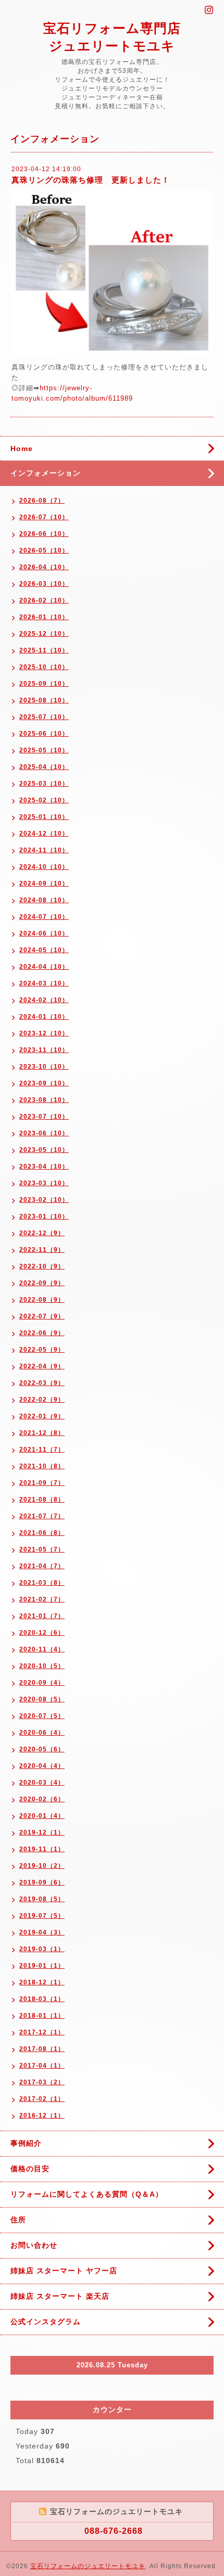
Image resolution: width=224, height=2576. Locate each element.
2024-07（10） (44, 917)
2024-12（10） (44, 834)
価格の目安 (30, 2169)
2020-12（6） (42, 1633)
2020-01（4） (42, 1816)
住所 (18, 2220)
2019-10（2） (42, 1866)
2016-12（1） (42, 2116)
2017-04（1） (42, 2066)
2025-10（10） (44, 667)
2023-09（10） (44, 1083)
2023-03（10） (44, 1183)
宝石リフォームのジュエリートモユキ (88, 2566)
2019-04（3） (42, 1932)
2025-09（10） (44, 684)
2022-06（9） (42, 1333)
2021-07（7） (42, 1516)
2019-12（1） (42, 1832)
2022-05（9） (42, 1350)
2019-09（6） (42, 1882)
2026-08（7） (42, 501)
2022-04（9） (42, 1366)
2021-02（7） (42, 1599)
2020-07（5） (42, 1716)
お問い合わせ (34, 2245)
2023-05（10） (44, 1150)
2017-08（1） (42, 2049)
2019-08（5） (42, 1899)
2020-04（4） (42, 1766)
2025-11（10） (44, 650)
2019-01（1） (42, 1966)
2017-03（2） (42, 2082)
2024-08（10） (44, 900)
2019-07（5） (42, 1916)
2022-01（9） (42, 1416)
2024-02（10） (44, 1000)
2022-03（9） (42, 1383)
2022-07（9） (42, 1316)
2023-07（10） (44, 1117)
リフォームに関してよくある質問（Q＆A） (87, 2194)
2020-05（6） (42, 1749)
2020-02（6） (42, 1799)
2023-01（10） (44, 1216)
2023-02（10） (44, 1200)
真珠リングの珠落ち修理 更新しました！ (91, 180)
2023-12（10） (44, 1033)
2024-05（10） (44, 950)
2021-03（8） (42, 1583)
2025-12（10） (44, 634)
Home (22, 448)
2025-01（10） (44, 817)
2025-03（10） (44, 784)
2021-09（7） (42, 1483)
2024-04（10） (44, 967)
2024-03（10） (44, 983)
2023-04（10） (44, 1167)
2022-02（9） (42, 1400)
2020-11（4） (42, 1649)
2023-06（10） (44, 1133)
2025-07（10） (44, 717)
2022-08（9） (42, 1300)
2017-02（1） (42, 2099)
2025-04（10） (44, 767)
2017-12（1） (42, 2032)
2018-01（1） (42, 2016)
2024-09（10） (44, 883)
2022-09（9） (42, 1283)
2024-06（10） (44, 933)
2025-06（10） (44, 734)
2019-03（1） (42, 1949)
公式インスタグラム (46, 2322)
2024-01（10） (44, 1017)
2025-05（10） (44, 750)
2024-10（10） (44, 867)
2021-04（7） (42, 1566)
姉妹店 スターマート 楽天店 (60, 2296)
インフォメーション (46, 473)
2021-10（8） (42, 1466)
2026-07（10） (44, 517)
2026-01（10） (44, 617)
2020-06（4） (42, 1733)
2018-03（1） (42, 1999)
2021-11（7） (42, 1450)
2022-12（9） (42, 1233)
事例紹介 (26, 2143)
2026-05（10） (44, 550)
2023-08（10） (44, 1100)
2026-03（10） (44, 584)
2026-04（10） (44, 567)
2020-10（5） (42, 1666)
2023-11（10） (44, 1050)
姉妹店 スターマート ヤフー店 (64, 2271)
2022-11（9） (42, 1250)
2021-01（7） (42, 1616)
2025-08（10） (44, 700)
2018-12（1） (42, 1982)
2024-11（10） (44, 850)
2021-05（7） (42, 1549)
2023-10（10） (44, 1067)
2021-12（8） (42, 1433)
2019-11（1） (42, 1849)
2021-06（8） (42, 1533)
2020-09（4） (42, 1683)
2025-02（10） (44, 800)
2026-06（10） (44, 534)
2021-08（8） (42, 1500)
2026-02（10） (44, 600)
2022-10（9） (42, 1266)
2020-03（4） (42, 1783)
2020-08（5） (42, 1699)
